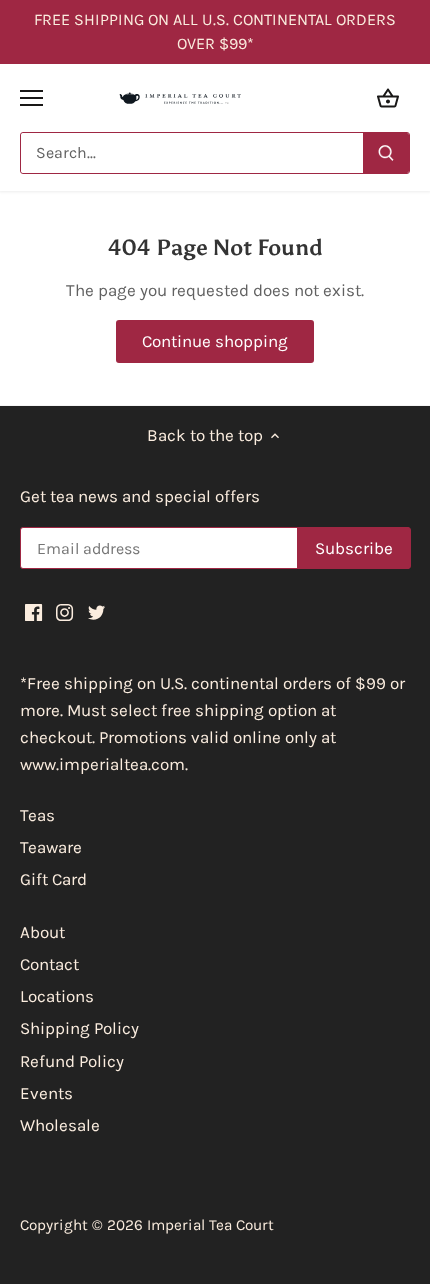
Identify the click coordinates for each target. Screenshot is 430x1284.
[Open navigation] (31, 98)
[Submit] (386, 153)
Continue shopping (215, 341)
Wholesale (60, 1125)
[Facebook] (33, 611)
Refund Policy (72, 1061)
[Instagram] (64, 611)
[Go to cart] (388, 97)
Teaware (51, 847)
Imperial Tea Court (210, 1225)
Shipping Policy (79, 1028)
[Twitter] (96, 611)
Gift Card (53, 879)
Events (46, 1093)
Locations (57, 996)
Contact (49, 964)
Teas (37, 815)
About (42, 932)
